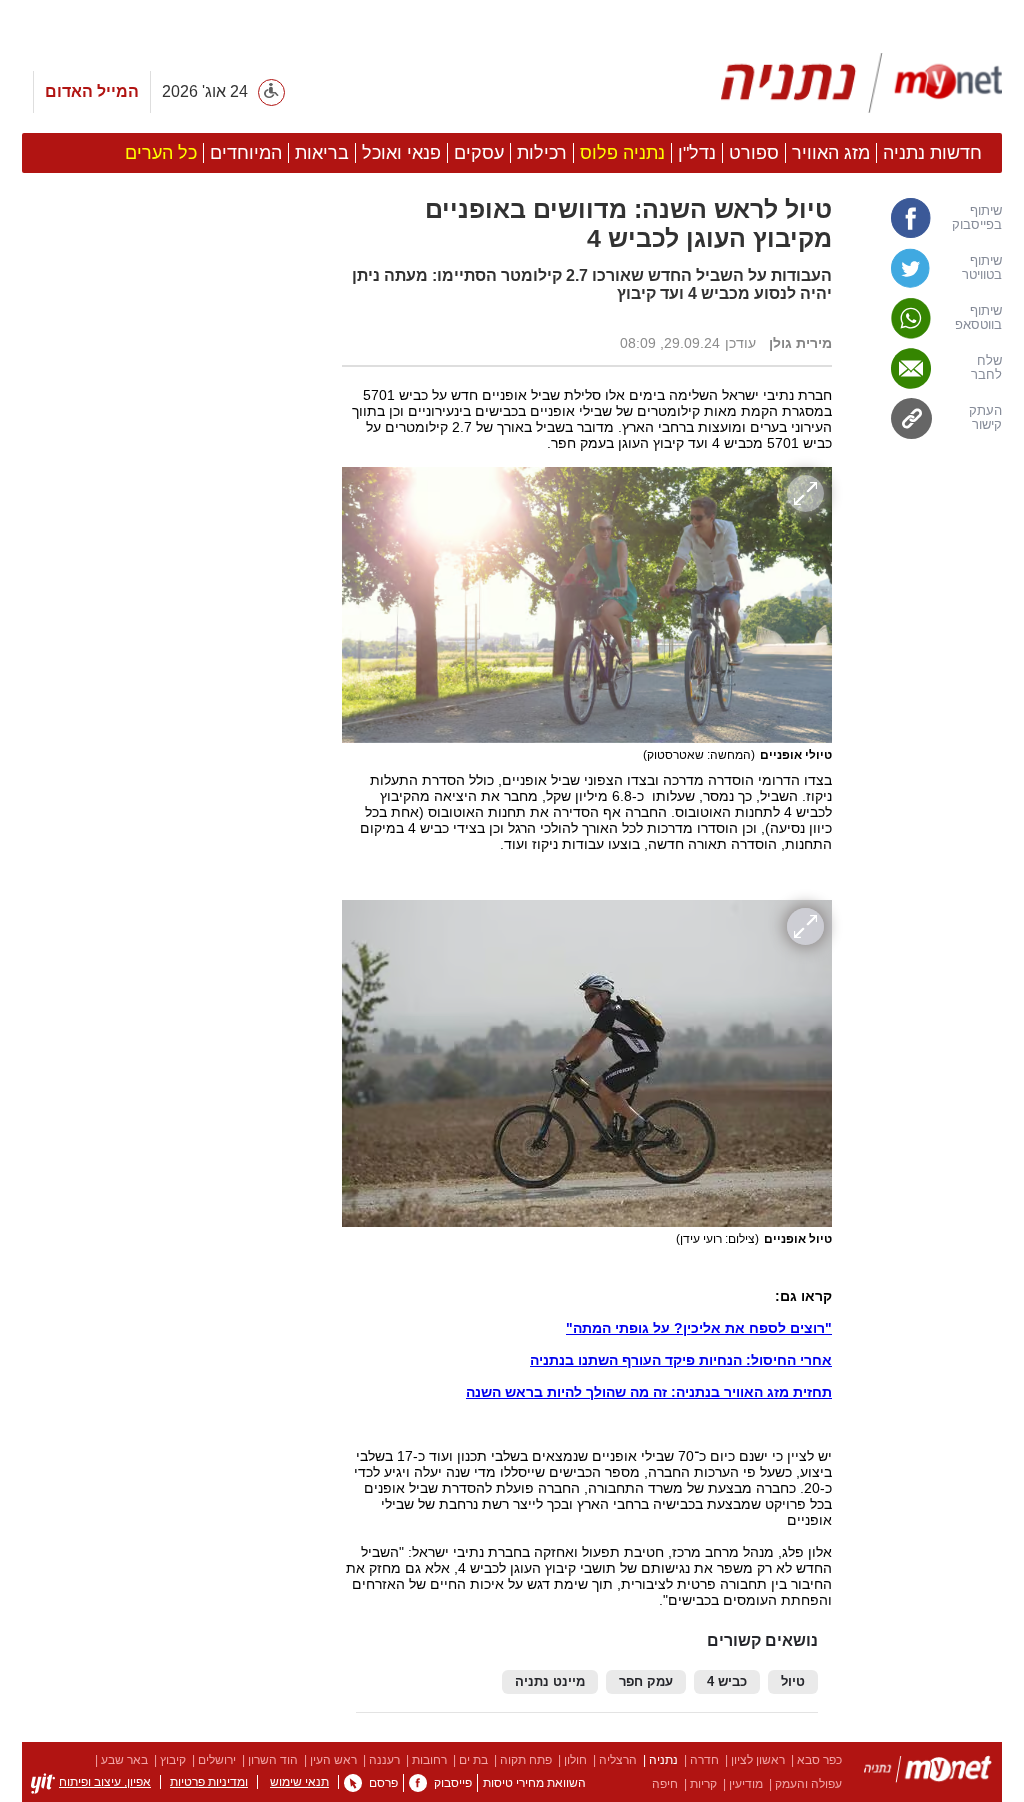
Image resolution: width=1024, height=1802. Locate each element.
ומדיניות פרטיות (209, 1782)
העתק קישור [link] (985, 418)
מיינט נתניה (550, 1682)
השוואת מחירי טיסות (534, 1783)
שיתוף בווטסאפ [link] (978, 318)
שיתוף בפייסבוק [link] (977, 218)
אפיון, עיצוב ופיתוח (105, 1782)
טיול (793, 1682)
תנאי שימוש (299, 1782)
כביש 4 (727, 1682)
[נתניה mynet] (861, 83)
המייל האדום (92, 91)
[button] (172, 1127)
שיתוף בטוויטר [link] (982, 268)
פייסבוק (453, 1783)
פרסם (383, 1783)
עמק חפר (646, 1682)
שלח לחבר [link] (986, 368)
